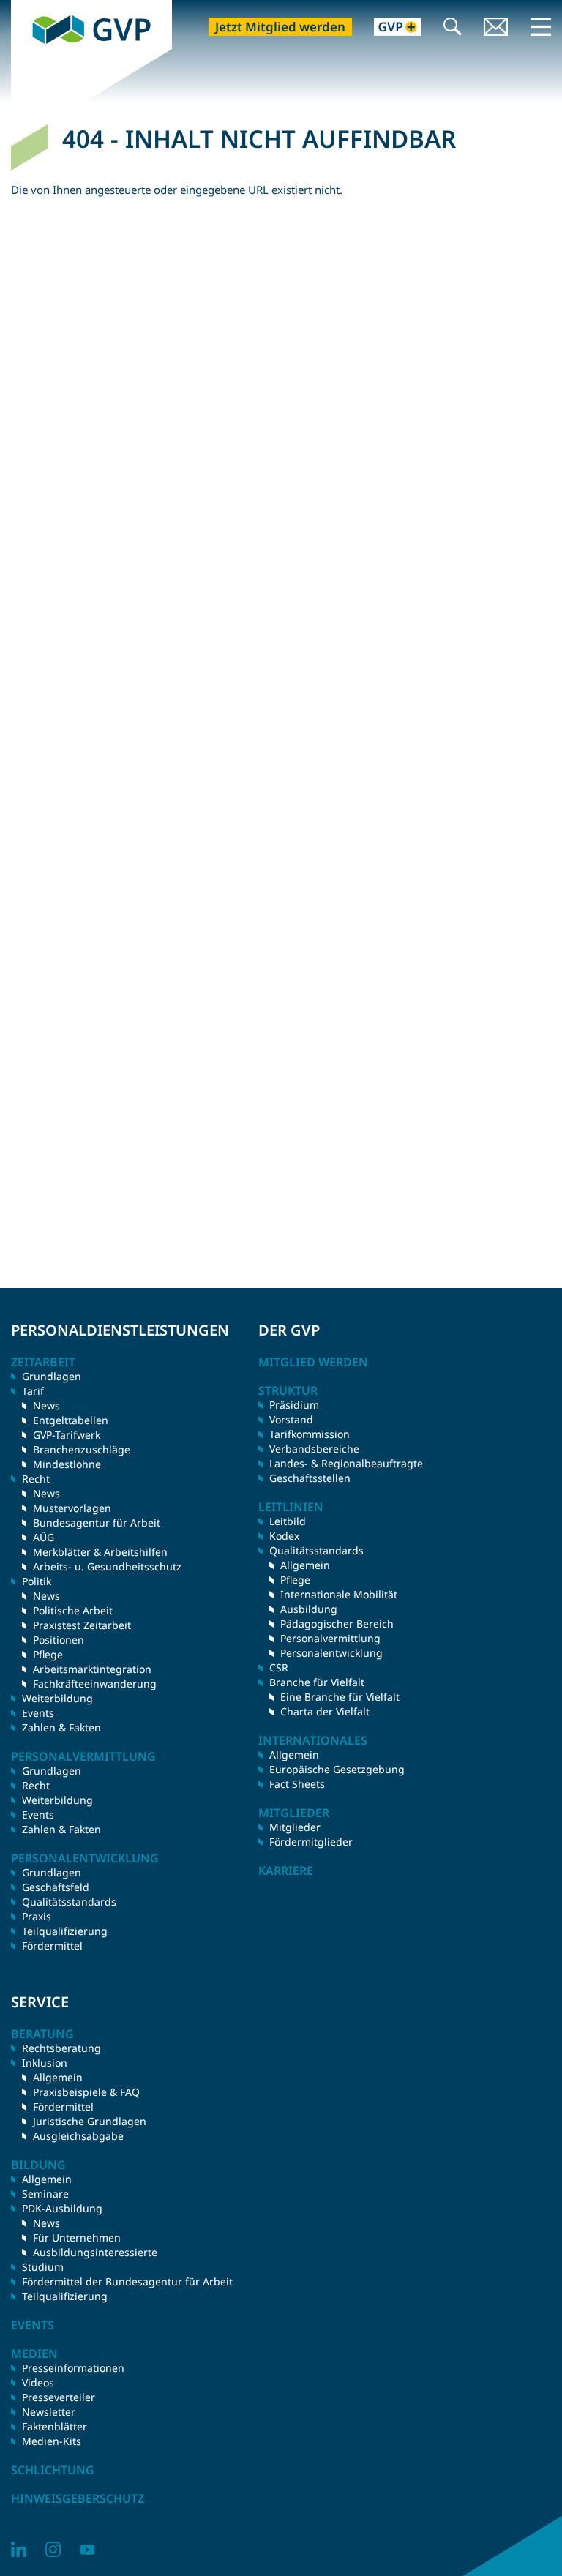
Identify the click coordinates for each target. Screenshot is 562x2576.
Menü (541, 26)
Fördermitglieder (311, 1842)
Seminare (45, 2194)
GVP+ (389, 28)
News (46, 1405)
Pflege (48, 1654)
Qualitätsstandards (69, 1902)
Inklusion (45, 2063)
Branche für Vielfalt (317, 1682)
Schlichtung (53, 2470)
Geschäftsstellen (310, 1478)
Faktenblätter (55, 2426)
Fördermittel (52, 1946)
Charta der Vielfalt (325, 1711)
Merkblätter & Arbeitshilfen (100, 1552)
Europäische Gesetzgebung (337, 1769)
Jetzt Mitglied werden (280, 27)
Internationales (313, 1740)
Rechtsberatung (61, 2048)
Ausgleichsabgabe (78, 2136)
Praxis (37, 1916)
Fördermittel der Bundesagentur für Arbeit (127, 2281)
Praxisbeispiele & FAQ (86, 2092)
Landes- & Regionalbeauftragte (346, 1463)
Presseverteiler (59, 2397)
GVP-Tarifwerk (67, 1435)
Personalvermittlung (330, 1638)
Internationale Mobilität (339, 1594)
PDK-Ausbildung (62, 2208)
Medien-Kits (52, 2441)
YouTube (87, 2549)
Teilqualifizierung (65, 1931)
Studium (43, 2267)
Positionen (59, 1640)
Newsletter (49, 2412)
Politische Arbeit (73, 1610)
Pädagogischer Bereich (337, 1624)
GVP (22, 7)
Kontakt (496, 28)
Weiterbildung (57, 1698)
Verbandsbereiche (314, 1449)
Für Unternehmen (77, 2238)
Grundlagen (52, 1376)
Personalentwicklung (331, 1653)
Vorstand (291, 1419)
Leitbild (288, 1521)
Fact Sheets (297, 1784)
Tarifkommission (310, 1434)
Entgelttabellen (71, 1420)
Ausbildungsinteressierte (95, 2252)
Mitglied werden (313, 1362)
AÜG (44, 1537)
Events (38, 1713)
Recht (36, 1785)
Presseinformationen (73, 2368)
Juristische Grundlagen (90, 2121)
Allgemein (305, 1565)
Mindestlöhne (67, 1464)
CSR (279, 1667)
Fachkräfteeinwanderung (95, 1684)
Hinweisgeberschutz (78, 2498)
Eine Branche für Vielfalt (340, 1697)
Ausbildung (309, 1609)
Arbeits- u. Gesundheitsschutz (107, 1566)
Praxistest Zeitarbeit (82, 1625)
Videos (38, 2382)
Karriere (286, 1871)
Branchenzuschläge (82, 1449)
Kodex (284, 1536)
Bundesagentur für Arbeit (97, 1523)
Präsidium (294, 1405)
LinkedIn (19, 2549)
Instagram (53, 2549)
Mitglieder (295, 1827)
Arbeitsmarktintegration (92, 1669)
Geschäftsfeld (56, 1887)
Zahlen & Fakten (61, 1727)
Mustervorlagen (72, 1508)
